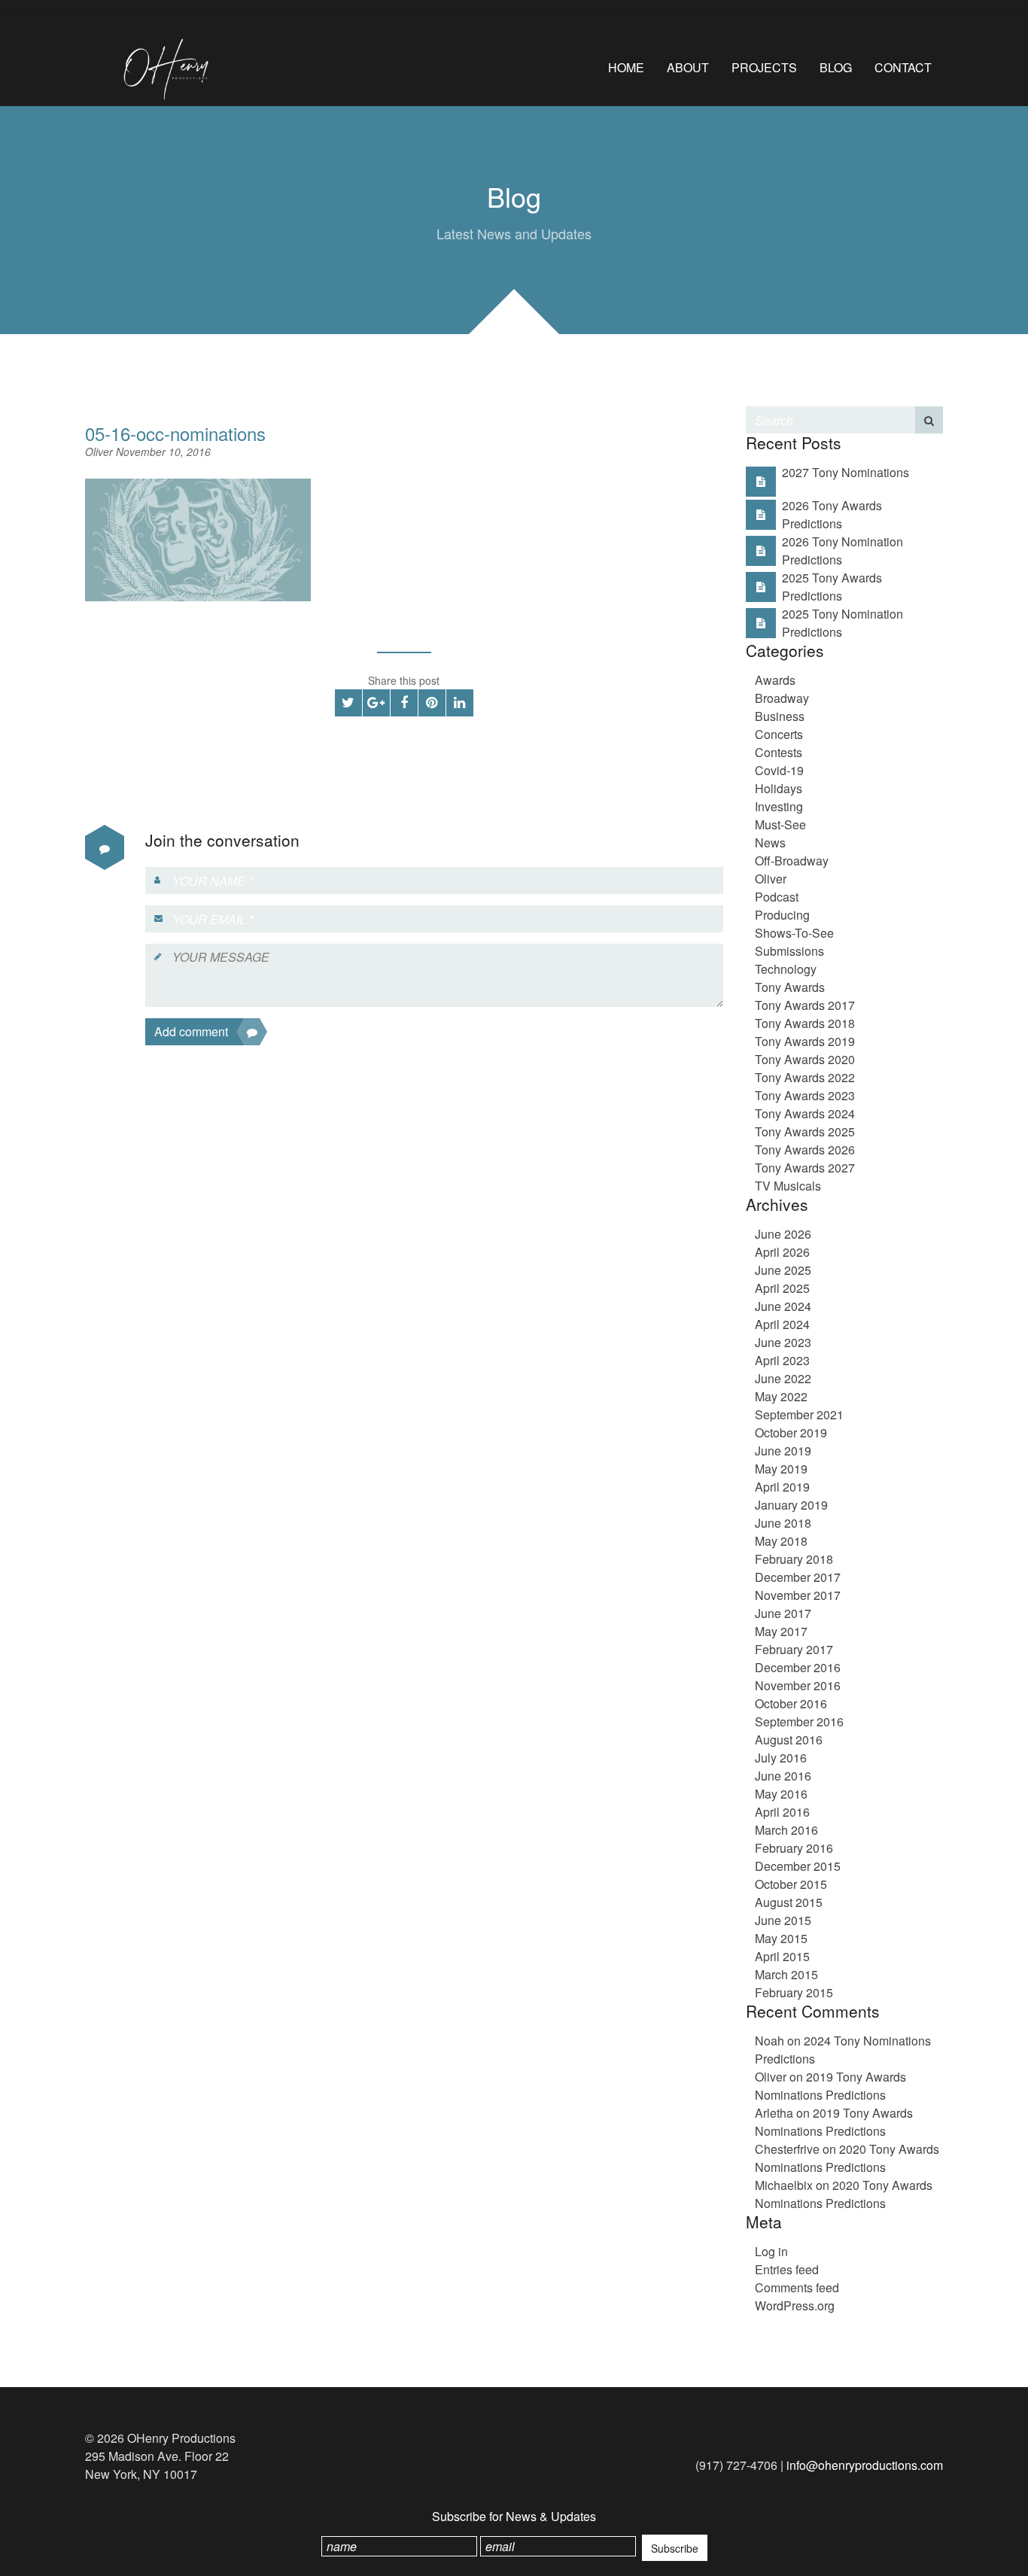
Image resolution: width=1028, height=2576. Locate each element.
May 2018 (781, 1541)
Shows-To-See (794, 933)
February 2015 (794, 1992)
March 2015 (786, 1974)
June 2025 (783, 1270)
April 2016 (782, 1812)
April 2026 (782, 1252)
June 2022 (783, 1378)
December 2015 (798, 1866)
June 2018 (783, 1523)
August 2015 (789, 1902)
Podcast (777, 897)
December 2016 (798, 1667)
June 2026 (783, 1234)
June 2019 (783, 1451)
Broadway (782, 698)
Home (626, 67)
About (688, 67)
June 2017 (783, 1613)
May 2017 (781, 1631)
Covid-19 (779, 770)
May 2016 (781, 1794)
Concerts (779, 734)
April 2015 (782, 1956)
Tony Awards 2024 (805, 1113)
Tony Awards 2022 (805, 1077)
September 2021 (799, 1414)
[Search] (929, 420)
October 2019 (791, 1432)
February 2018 (794, 1559)
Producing (782, 915)
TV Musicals (788, 1186)
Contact (903, 67)
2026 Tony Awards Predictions (832, 514)
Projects (764, 67)
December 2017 (798, 1577)
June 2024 (783, 1306)
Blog (836, 67)
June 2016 (783, 1776)
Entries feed (787, 2269)
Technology (786, 969)
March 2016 (786, 1830)
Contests (779, 752)
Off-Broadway (792, 861)
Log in (771, 2251)
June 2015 (783, 1920)
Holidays (779, 788)
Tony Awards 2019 (805, 1041)
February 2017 (794, 1649)
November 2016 (798, 1685)
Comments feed (797, 2287)
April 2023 (782, 1360)
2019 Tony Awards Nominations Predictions (830, 2086)
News (770, 842)
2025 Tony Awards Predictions (832, 587)
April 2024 (782, 1324)
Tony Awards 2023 (805, 1095)
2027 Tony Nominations (846, 472)
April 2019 (782, 1487)
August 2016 (789, 1740)
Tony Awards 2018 (805, 1023)
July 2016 (781, 1758)
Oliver (100, 452)
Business (780, 716)
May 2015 (781, 1938)
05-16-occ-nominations (175, 433)
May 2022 (781, 1396)
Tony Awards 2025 (805, 1131)
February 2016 (794, 1848)
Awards (775, 680)
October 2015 (791, 1884)
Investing (779, 806)
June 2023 (783, 1342)
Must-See (780, 824)
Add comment (191, 1031)
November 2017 (798, 1595)
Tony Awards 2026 (805, 1150)
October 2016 (791, 1703)
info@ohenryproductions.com (865, 2465)
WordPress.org (795, 2305)
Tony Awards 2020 (805, 1059)
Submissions (789, 951)
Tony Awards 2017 (805, 1005)
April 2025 (782, 1288)
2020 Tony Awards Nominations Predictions (847, 2158)
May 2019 (781, 1469)
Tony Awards (790, 987)
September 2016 (799, 1721)
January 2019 (791, 1505)
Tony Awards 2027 (805, 1168)
